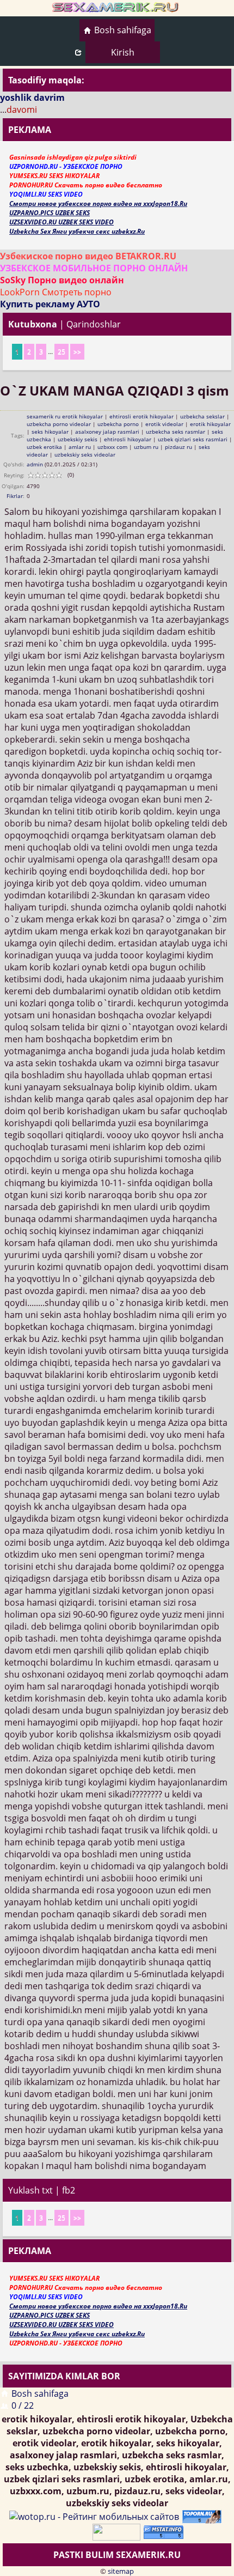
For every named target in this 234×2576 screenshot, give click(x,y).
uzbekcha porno (118, 424)
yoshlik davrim (32, 98)
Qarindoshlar (94, 324)
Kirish (123, 52)
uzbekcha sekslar (202, 416)
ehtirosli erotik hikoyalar (141, 416)
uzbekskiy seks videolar (85, 454)
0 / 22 (23, 2405)
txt (47, 2190)
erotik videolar (164, 424)
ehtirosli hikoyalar (128, 439)
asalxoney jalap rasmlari (107, 432)
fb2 (69, 2190)
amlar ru (80, 447)
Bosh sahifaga (123, 30)
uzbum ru (146, 447)
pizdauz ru (178, 447)
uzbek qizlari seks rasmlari (193, 439)
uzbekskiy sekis (78, 439)
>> (77, 352)
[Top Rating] (165, 2531)
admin (35, 464)
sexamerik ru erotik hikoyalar (65, 416)
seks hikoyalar (50, 432)
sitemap (121, 2571)
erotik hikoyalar (210, 424)
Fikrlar (15, 496)
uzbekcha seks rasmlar (175, 432)
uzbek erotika (44, 447)
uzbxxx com (112, 447)
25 (61, 352)
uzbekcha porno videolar (59, 424)
